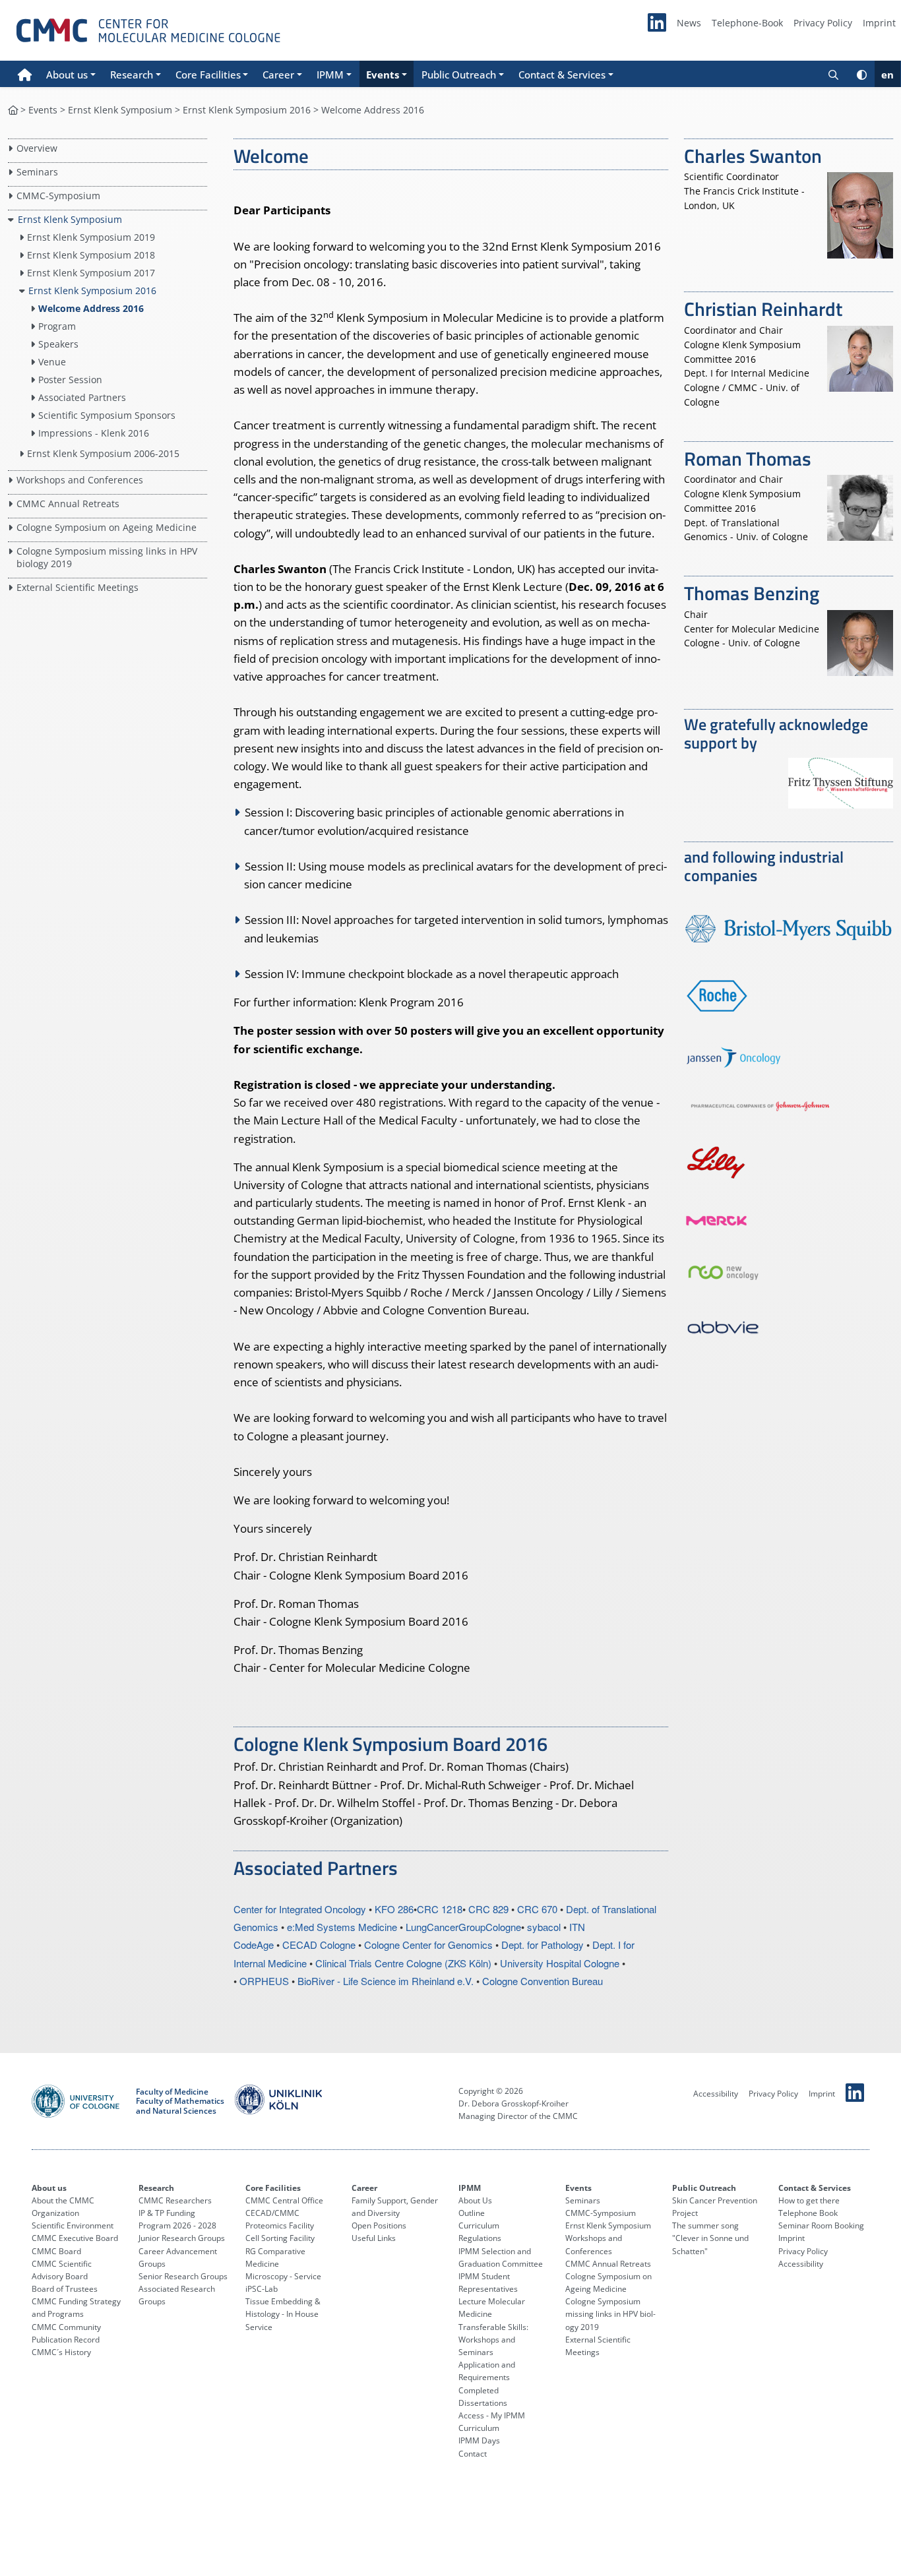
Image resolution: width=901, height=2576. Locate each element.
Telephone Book (808, 2213)
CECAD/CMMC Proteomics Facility (280, 2219)
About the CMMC (63, 2200)
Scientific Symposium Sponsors (107, 415)
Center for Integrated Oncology (300, 1909)
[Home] (25, 74)
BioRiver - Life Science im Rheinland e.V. (386, 1981)
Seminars (37, 172)
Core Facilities (273, 2188)
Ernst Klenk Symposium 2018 (92, 255)
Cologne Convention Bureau (543, 1981)
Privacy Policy (823, 23)
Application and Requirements (487, 2371)
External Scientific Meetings (78, 587)
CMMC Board (56, 2251)
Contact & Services (815, 2188)
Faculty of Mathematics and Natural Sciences (180, 2106)
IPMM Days (479, 2440)
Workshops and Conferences (80, 480)
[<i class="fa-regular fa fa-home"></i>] (13, 110)
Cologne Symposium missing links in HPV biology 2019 (610, 2314)
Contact (473, 2454)
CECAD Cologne (319, 1945)
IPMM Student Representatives (488, 2283)
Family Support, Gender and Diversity (395, 2207)
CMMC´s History (61, 2352)
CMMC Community (66, 2327)
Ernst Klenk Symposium (120, 110)
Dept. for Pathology (543, 1945)
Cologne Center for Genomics (428, 1945)
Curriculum (479, 2225)
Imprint (879, 23)
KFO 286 (394, 1909)
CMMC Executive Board (75, 2238)
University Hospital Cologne (560, 1963)
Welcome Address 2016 (91, 308)
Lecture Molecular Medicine (492, 2308)
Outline (472, 2213)
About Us (475, 2200)
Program (57, 326)
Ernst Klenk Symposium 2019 (92, 237)
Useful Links (374, 2238)
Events (43, 110)
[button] (71, 74)
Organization (55, 2213)
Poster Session (70, 380)
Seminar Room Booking (821, 2225)
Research (156, 2188)
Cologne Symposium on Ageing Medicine (107, 527)
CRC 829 (488, 1909)
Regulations (480, 2238)
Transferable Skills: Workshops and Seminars (493, 2340)
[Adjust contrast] (862, 74)
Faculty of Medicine (172, 2092)
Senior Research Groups (183, 2276)
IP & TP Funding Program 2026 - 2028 (177, 2219)
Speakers (58, 344)
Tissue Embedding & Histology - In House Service (283, 2314)
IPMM (470, 2188)
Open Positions (379, 2225)
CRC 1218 (440, 1909)
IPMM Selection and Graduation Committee (501, 2257)
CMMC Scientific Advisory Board (62, 2270)
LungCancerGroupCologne (463, 1927)
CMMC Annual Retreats (68, 504)
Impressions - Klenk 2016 (94, 433)
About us (49, 2188)
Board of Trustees (65, 2289)
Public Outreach (704, 2188)
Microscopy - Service (283, 2276)
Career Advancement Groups (178, 2257)
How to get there (809, 2200)
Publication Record (66, 2340)
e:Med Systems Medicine (342, 1927)
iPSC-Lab (262, 2289)
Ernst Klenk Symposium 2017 (92, 273)
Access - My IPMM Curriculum (492, 2422)
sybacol (544, 1927)
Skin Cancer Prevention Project (715, 2207)
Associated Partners (82, 397)
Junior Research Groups (182, 2238)
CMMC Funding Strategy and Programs (76, 2308)
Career (364, 2188)
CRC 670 (537, 1909)
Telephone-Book (747, 23)
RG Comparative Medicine (275, 2257)
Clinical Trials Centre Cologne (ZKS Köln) (403, 1963)
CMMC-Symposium (58, 196)
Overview (37, 148)
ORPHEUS (264, 1981)
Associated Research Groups (177, 2295)
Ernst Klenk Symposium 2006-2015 (104, 453)
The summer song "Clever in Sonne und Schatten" (710, 2238)
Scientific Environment (73, 2225)
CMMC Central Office (284, 2200)
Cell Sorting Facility (280, 2238)
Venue (52, 362)
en (887, 75)
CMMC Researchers (175, 2200)
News (689, 23)
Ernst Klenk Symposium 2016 (247, 110)
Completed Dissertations (483, 2397)
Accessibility (716, 2094)
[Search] (833, 74)
